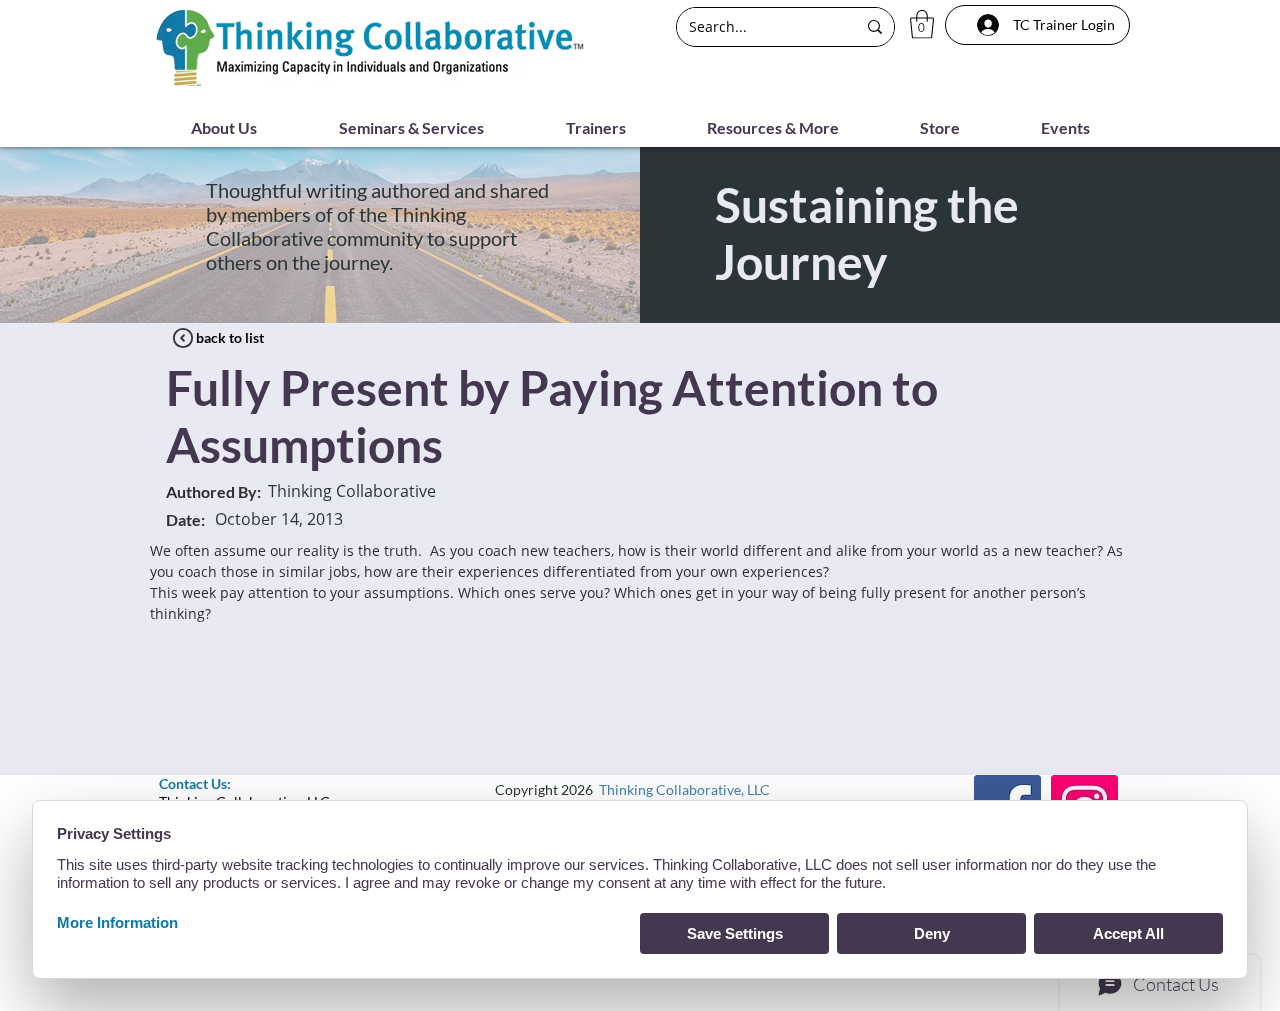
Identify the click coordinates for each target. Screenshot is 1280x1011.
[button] (922, 24)
